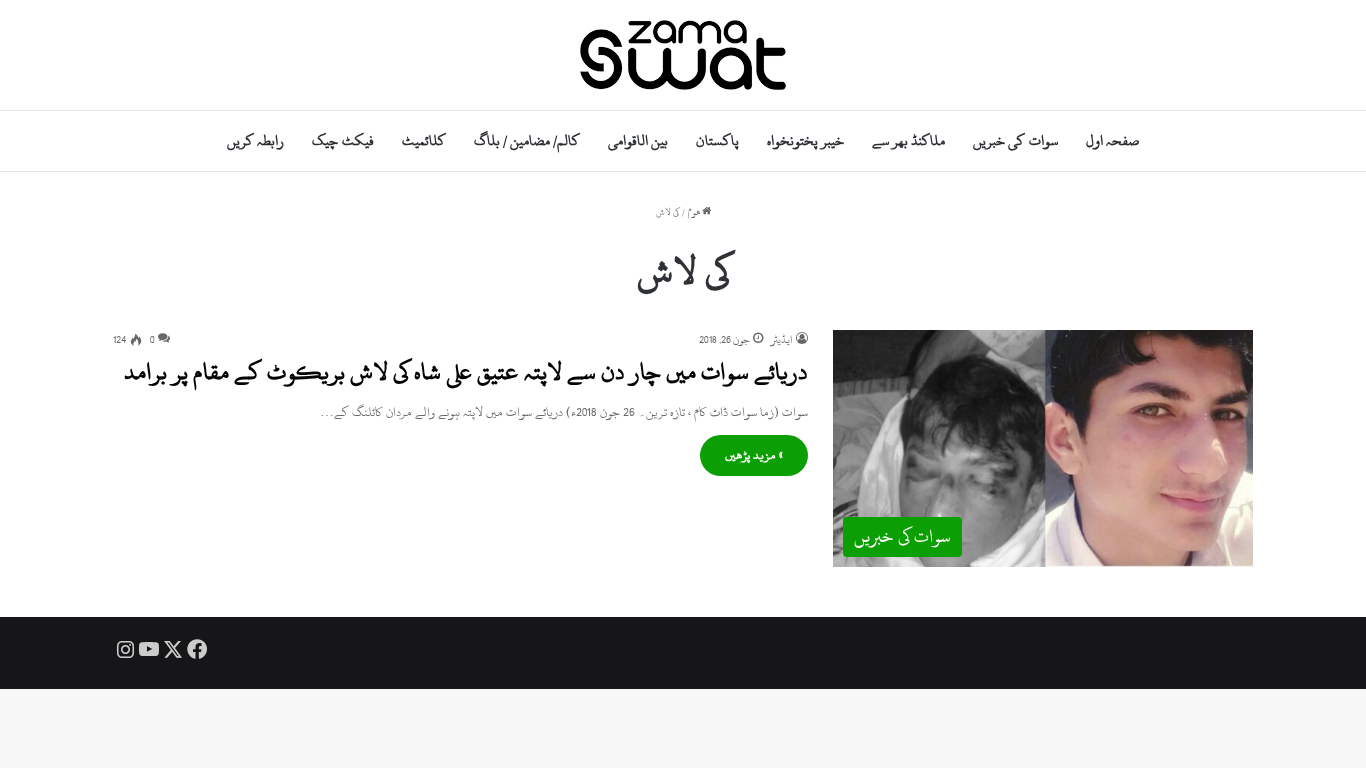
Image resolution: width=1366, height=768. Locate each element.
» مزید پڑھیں (754, 455)
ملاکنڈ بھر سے (908, 140)
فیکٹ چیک (342, 140)
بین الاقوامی (638, 140)
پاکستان (717, 140)
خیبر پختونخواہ (805, 140)
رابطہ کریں (255, 140)
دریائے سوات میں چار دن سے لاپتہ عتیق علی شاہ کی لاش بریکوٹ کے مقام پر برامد (466, 372)
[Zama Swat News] (683, 55)
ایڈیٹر (782, 340)
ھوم (695, 212)
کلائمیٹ (424, 140)
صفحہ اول (1112, 140)
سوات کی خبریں (1015, 140)
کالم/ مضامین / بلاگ (527, 140)
